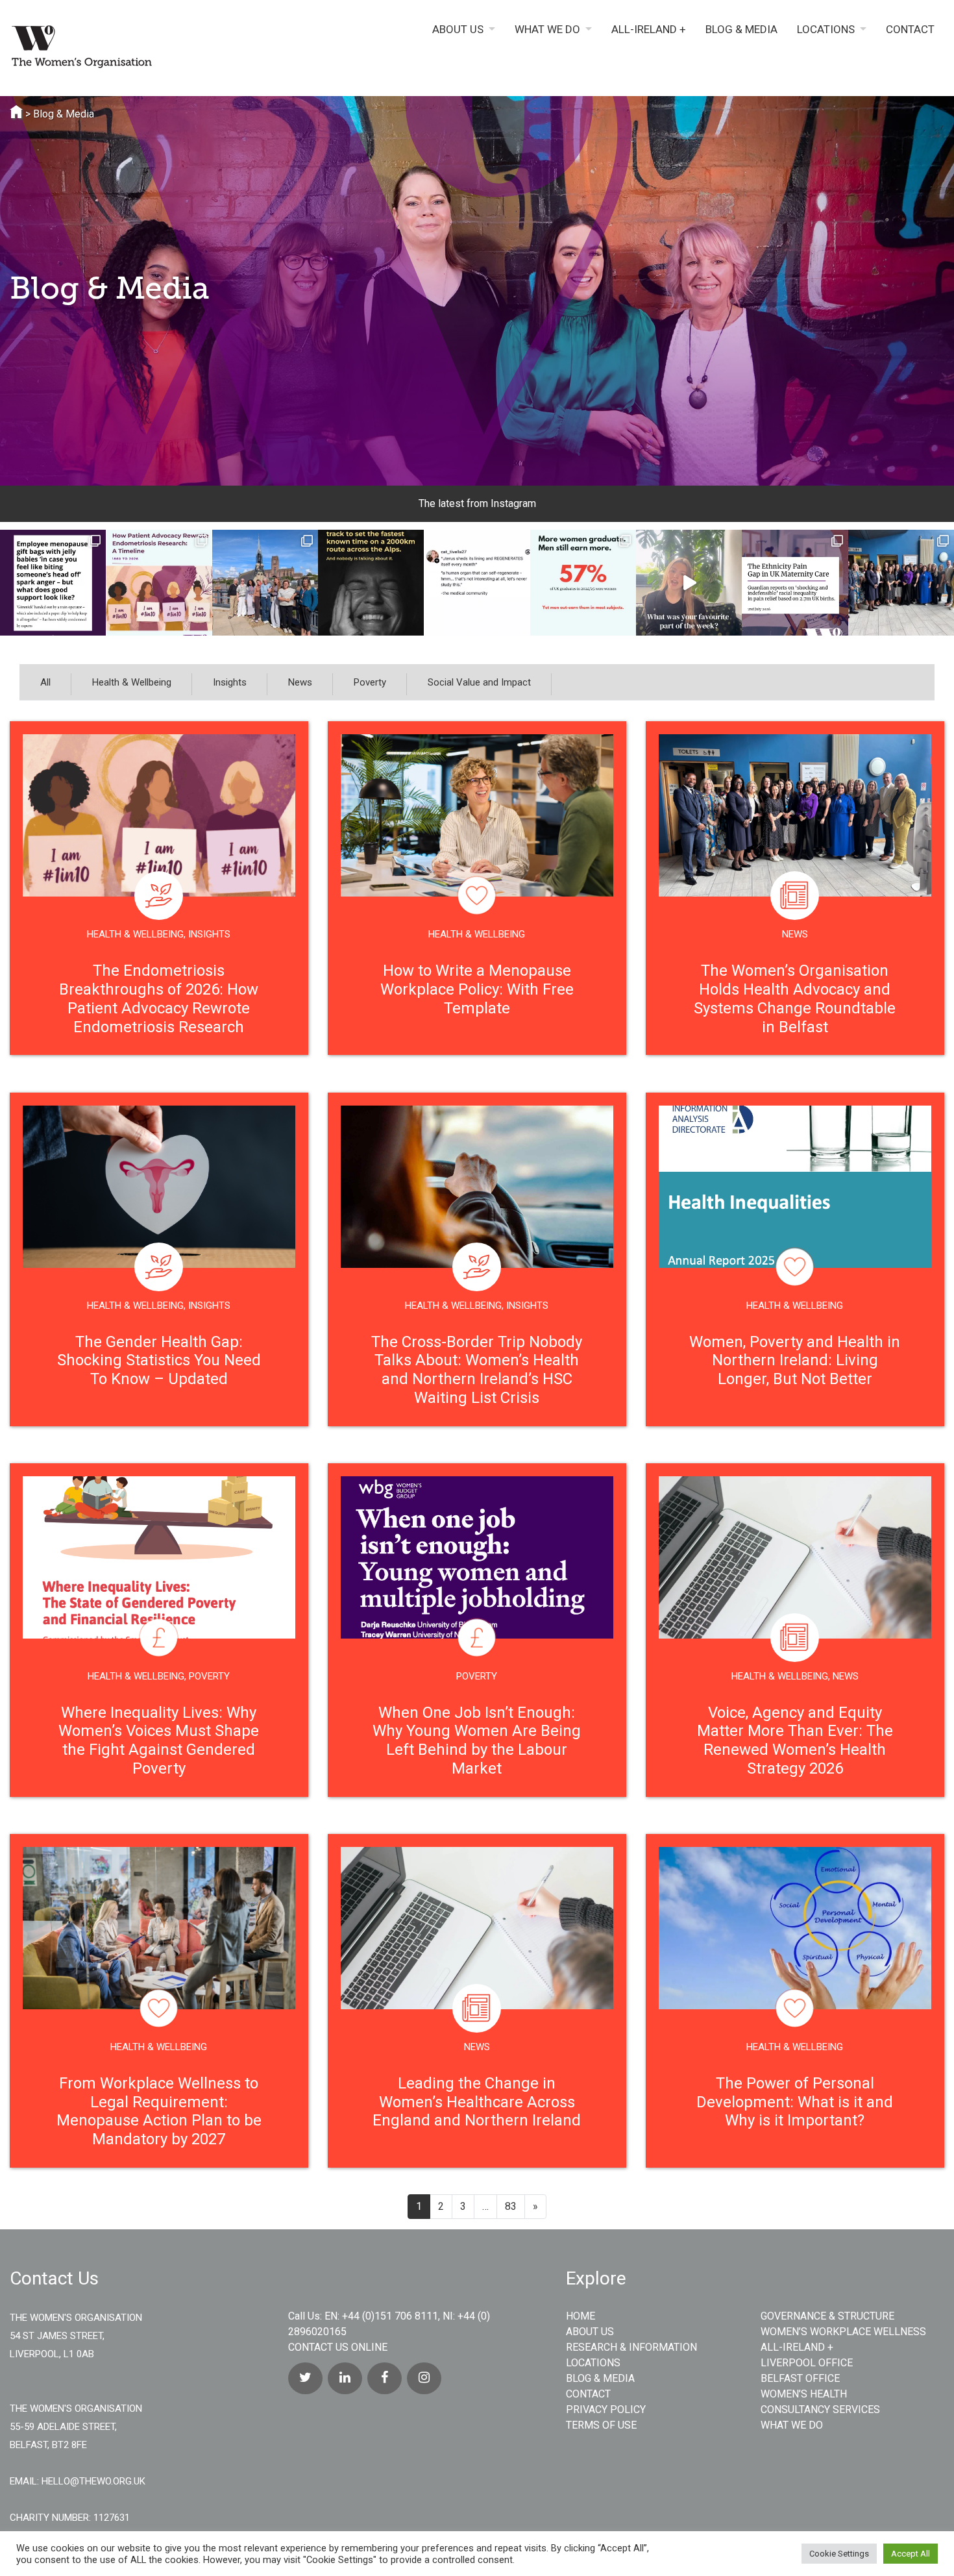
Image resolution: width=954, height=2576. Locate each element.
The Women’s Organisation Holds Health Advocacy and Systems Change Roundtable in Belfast (795, 998)
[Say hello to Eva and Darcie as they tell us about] (689, 583)
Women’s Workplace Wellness (843, 2332)
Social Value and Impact (479, 682)
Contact (910, 30)
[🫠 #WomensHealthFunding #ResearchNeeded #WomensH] (477, 583)
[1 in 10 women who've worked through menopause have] (53, 583)
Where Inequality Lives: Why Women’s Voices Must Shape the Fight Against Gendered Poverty (159, 1740)
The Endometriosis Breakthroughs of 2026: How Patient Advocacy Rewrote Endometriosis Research (159, 998)
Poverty (370, 682)
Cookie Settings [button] (839, 2554)
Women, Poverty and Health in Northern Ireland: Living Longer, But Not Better (795, 1361)
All (45, 682)
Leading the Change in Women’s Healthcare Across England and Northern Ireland (477, 2102)
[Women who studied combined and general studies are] (583, 583)
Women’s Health (804, 2394)
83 (511, 2206)
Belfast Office (800, 2378)
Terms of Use (601, 2425)
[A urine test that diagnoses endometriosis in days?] (159, 583)
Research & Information (631, 2347)
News (300, 682)
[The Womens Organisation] (119, 49)
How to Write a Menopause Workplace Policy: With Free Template (477, 989)
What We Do (547, 30)
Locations (826, 30)
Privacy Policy (606, 2409)
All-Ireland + (649, 30)
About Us (458, 30)
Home (581, 2316)
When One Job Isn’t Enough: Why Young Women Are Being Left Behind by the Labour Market (477, 1740)
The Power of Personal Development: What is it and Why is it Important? (795, 2102)
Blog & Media (741, 30)
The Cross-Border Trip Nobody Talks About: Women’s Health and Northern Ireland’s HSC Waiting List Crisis (477, 1370)
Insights (230, 682)
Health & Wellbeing (132, 682)
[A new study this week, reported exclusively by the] (795, 583)
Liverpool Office (807, 2363)
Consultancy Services (820, 2409)
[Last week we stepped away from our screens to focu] (265, 583)
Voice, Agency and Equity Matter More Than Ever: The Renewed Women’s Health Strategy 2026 (795, 1740)
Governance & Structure (827, 2316)
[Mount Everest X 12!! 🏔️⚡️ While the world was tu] (371, 583)
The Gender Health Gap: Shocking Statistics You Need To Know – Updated (159, 1361)
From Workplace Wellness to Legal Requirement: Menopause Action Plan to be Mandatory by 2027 (159, 2111)
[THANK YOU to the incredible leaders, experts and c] (901, 583)
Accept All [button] (911, 2554)
